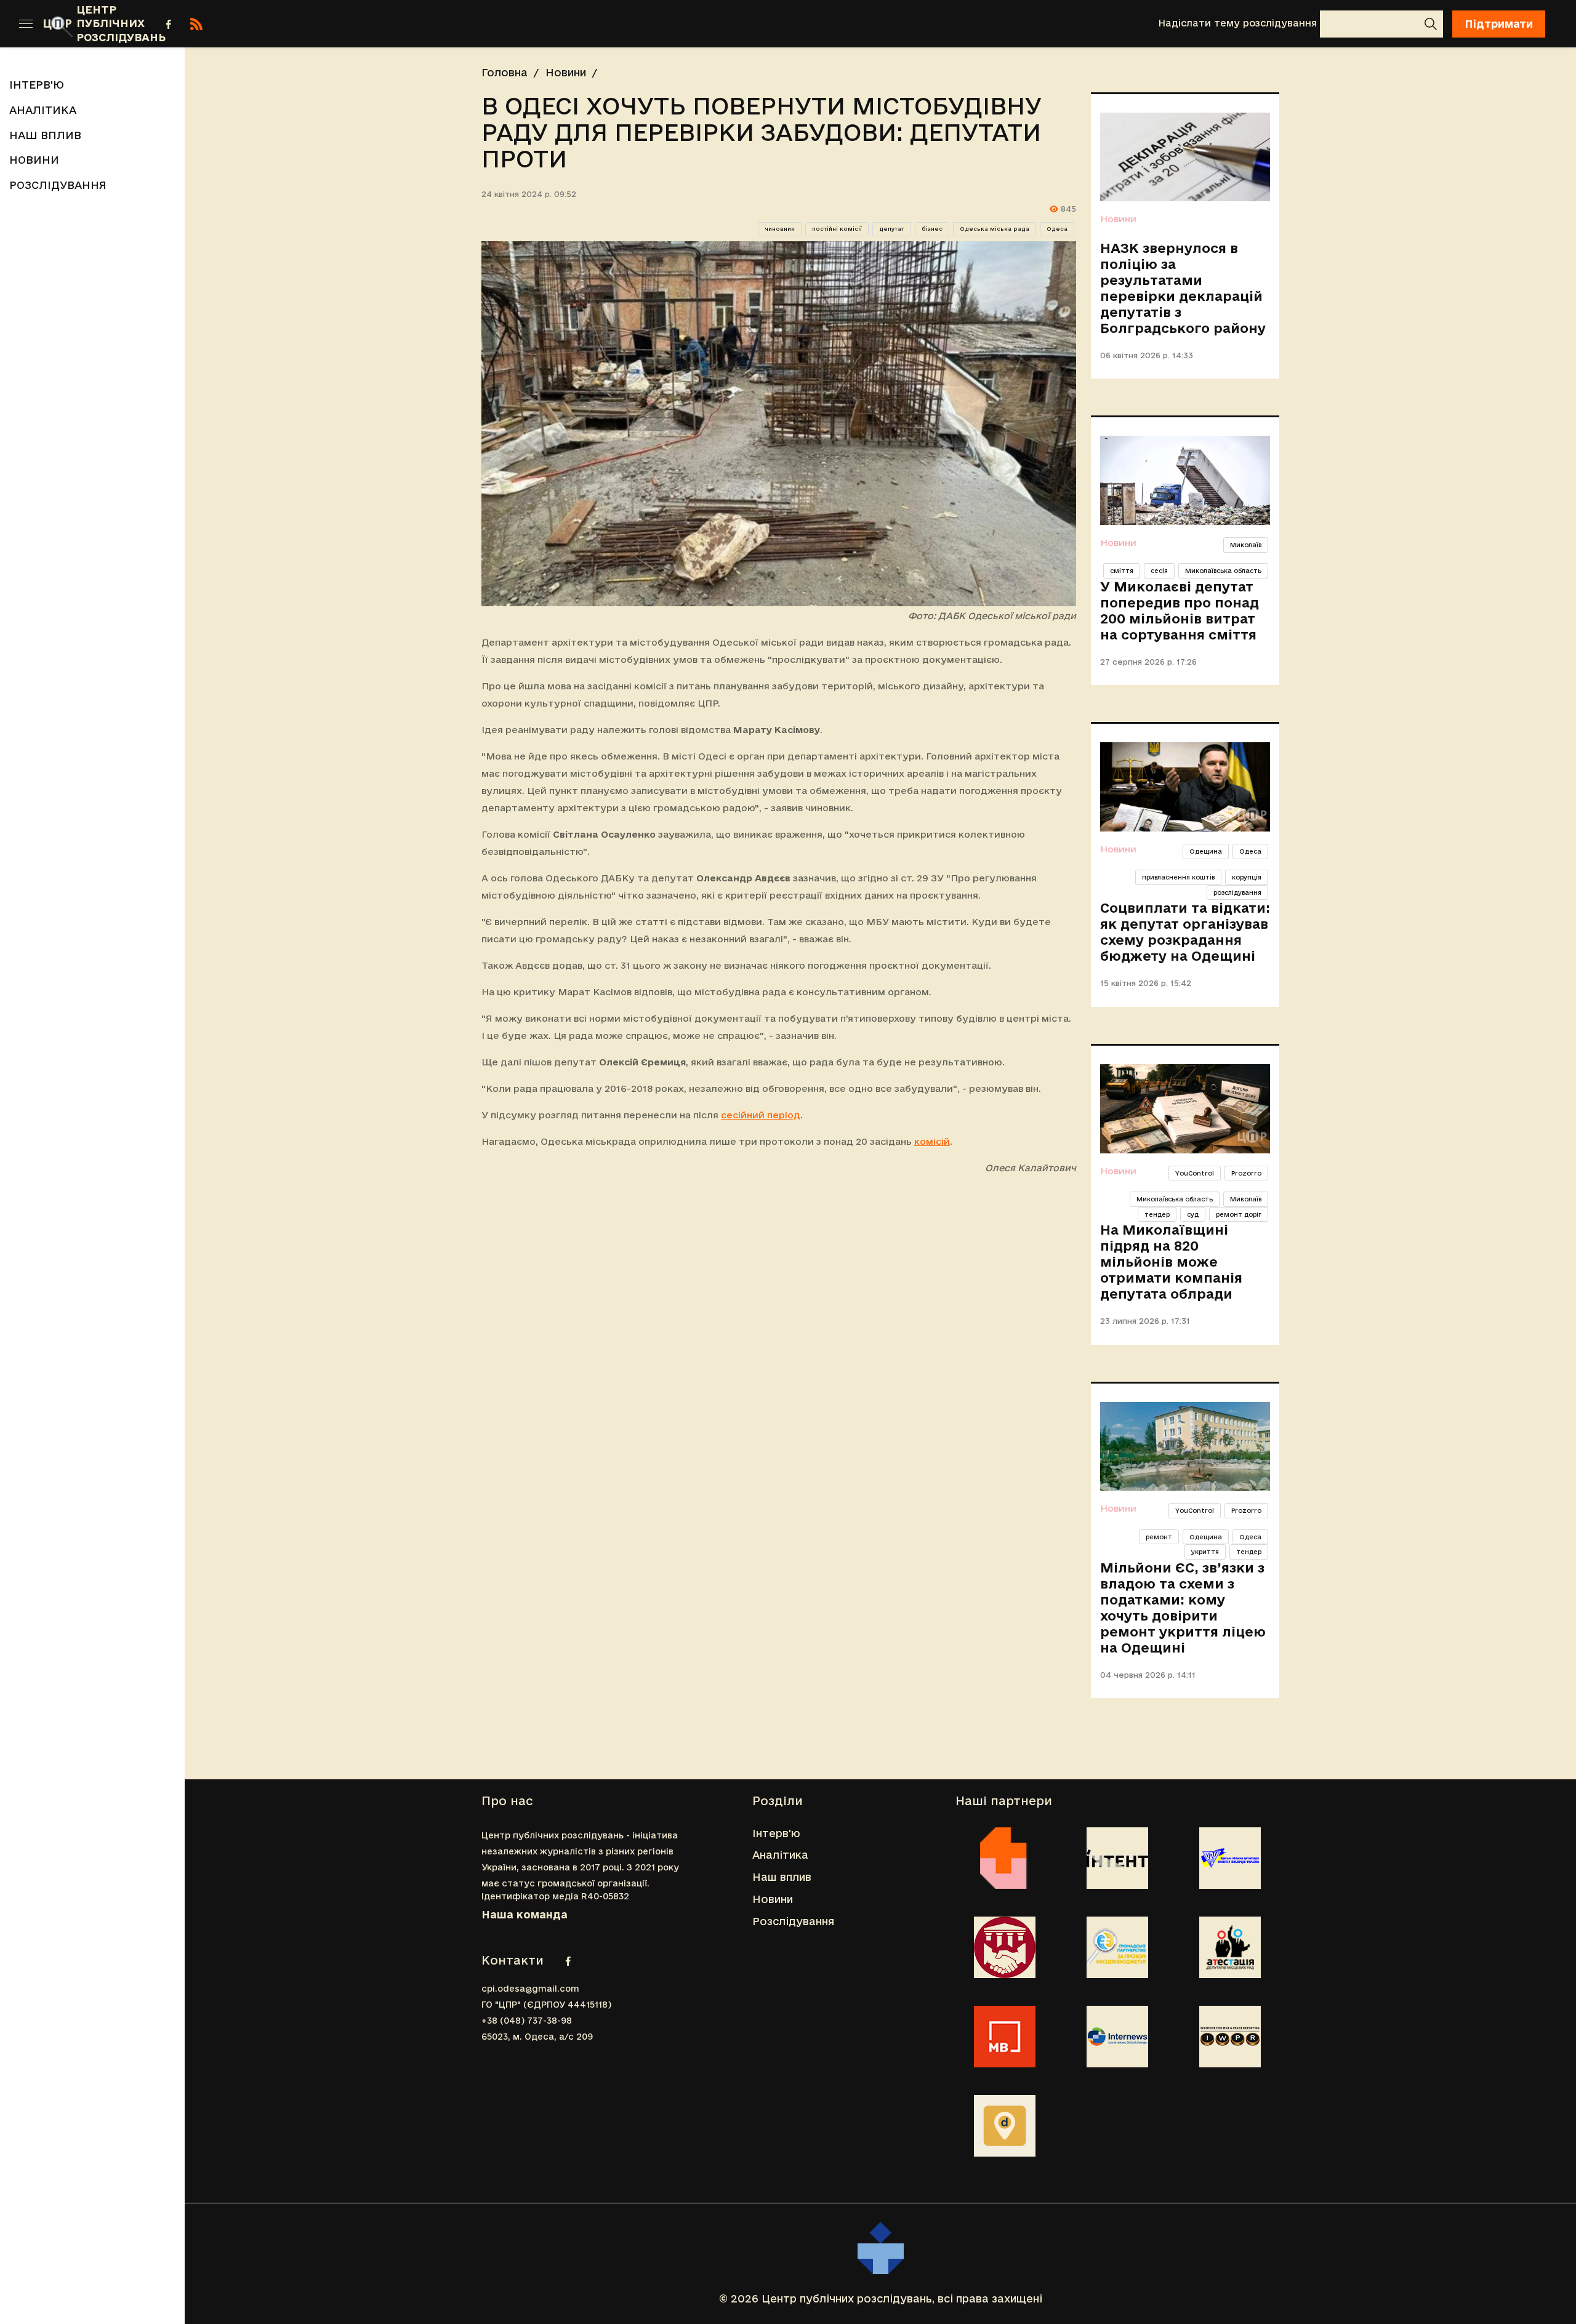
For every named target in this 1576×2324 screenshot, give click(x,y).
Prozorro (1246, 1173)
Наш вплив (586, 23)
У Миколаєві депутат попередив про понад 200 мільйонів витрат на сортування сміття (1180, 611)
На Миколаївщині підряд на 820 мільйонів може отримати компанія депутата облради (1171, 1262)
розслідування (1237, 892)
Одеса (1057, 229)
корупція (1247, 877)
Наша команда (525, 1914)
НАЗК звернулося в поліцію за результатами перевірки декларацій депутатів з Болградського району (1183, 288)
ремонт (1159, 1537)
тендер (1157, 1214)
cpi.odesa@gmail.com (530, 1989)
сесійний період (761, 1115)
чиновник (780, 229)
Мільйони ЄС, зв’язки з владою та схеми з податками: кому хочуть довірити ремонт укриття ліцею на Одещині (1183, 1608)
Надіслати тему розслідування (1237, 23)
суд (1193, 1214)
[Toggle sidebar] (26, 24)
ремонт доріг (1239, 1214)
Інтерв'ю (406, 23)
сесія (1159, 571)
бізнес (932, 229)
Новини (671, 23)
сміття (1122, 571)
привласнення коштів (1178, 877)
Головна (505, 72)
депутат (892, 229)
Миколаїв (1246, 545)
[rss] (196, 24)
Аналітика (492, 23)
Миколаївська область (1223, 571)
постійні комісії (837, 229)
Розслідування (770, 23)
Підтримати (1499, 24)
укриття (1205, 1552)
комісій (932, 1141)
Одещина (1206, 851)
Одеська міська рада (995, 229)
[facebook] (169, 24)
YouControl (1195, 1173)
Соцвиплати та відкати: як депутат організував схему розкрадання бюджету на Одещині (1185, 932)
